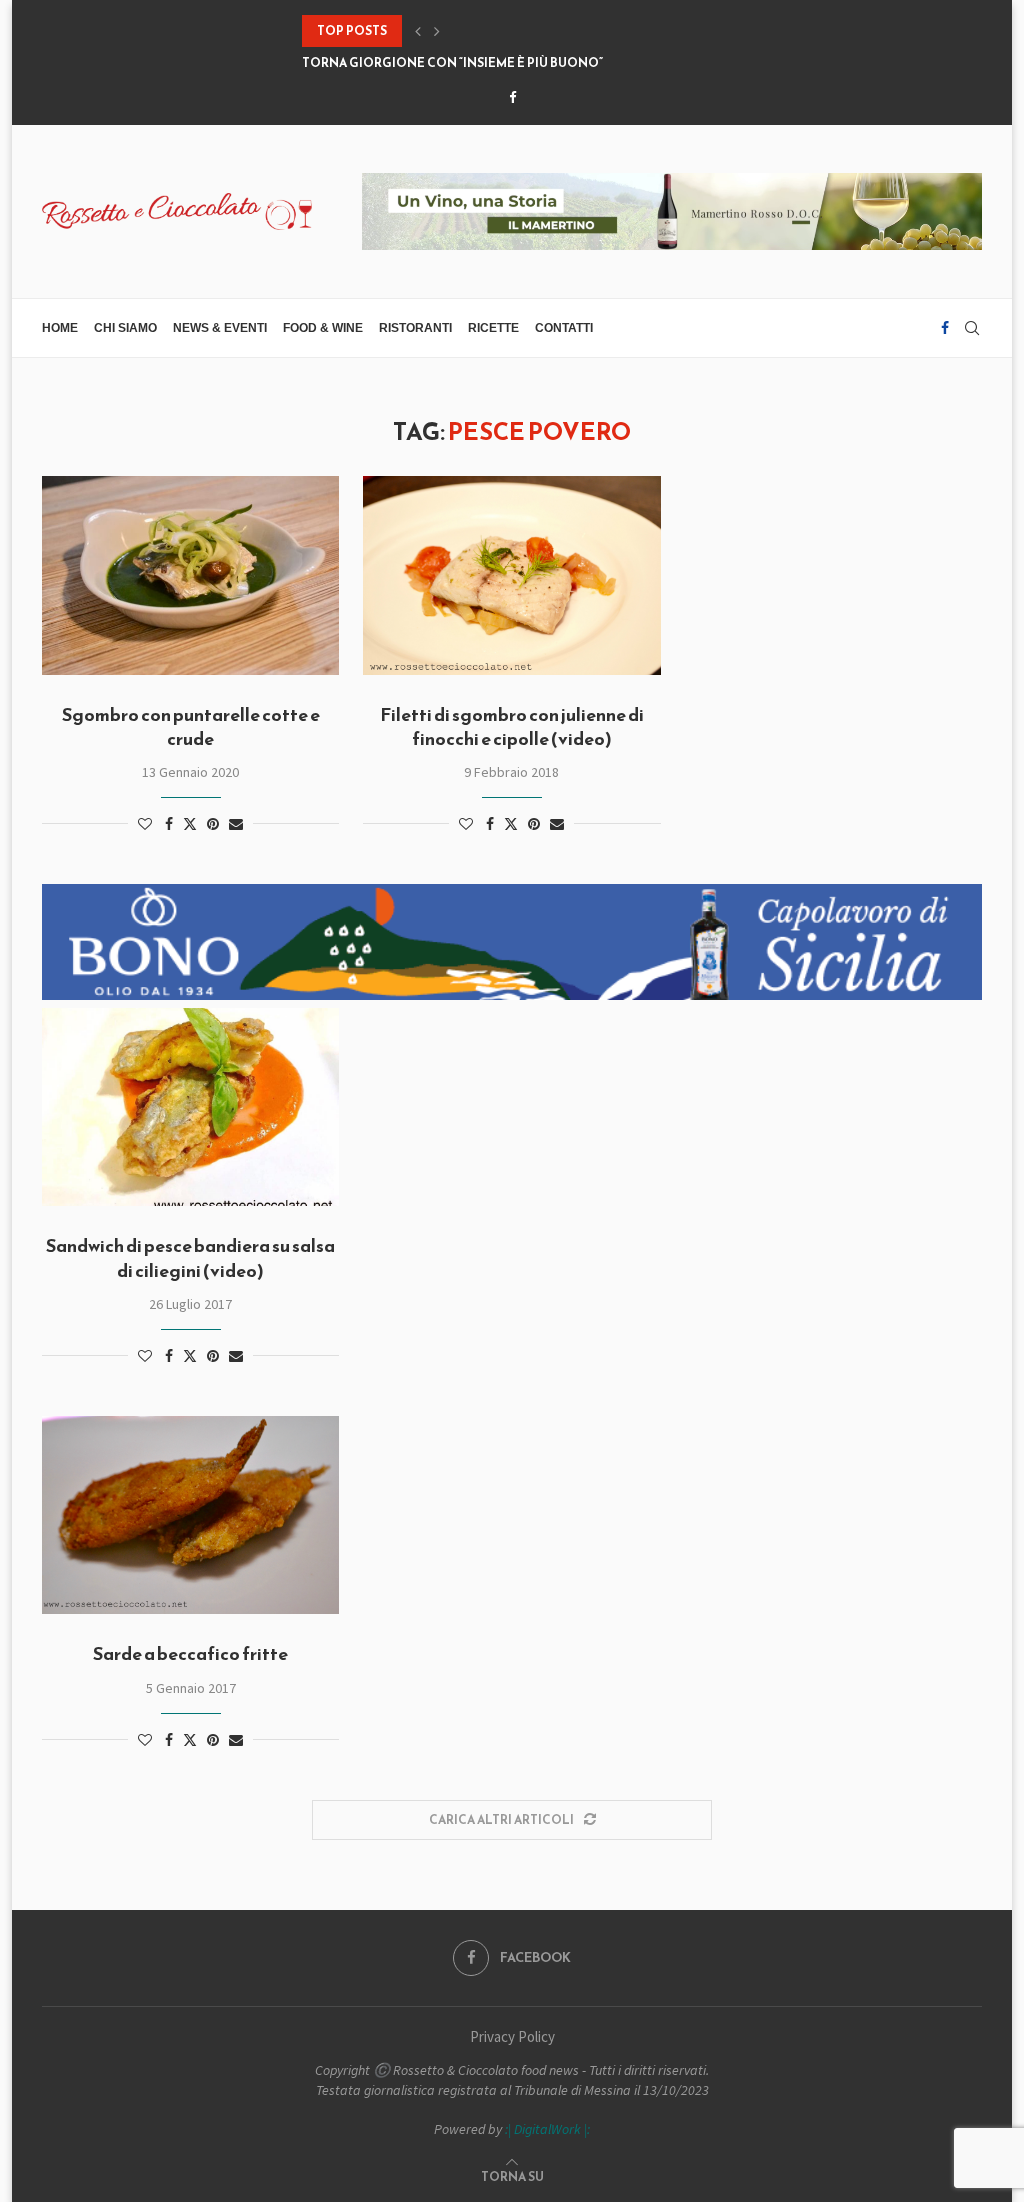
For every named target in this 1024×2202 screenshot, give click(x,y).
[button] (418, 31)
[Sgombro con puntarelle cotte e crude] (190, 575)
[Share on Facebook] (169, 824)
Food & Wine (323, 328)
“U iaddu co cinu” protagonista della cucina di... (468, 31)
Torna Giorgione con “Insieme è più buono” (452, 63)
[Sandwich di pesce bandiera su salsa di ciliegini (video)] (190, 1107)
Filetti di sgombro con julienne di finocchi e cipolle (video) (512, 726)
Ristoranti (415, 328)
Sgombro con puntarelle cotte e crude (191, 726)
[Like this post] (145, 824)
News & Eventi (220, 328)
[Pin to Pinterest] (213, 824)
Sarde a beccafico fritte (190, 1653)
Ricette (493, 328)
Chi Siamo (125, 328)
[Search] (972, 328)
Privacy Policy (512, 2036)
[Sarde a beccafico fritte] (190, 1515)
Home (60, 328)
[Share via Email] (236, 824)
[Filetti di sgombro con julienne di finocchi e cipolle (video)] (511, 575)
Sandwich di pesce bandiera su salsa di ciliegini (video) (190, 1257)
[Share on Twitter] (190, 824)
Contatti (564, 328)
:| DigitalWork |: (547, 2129)
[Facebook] (512, 97)
